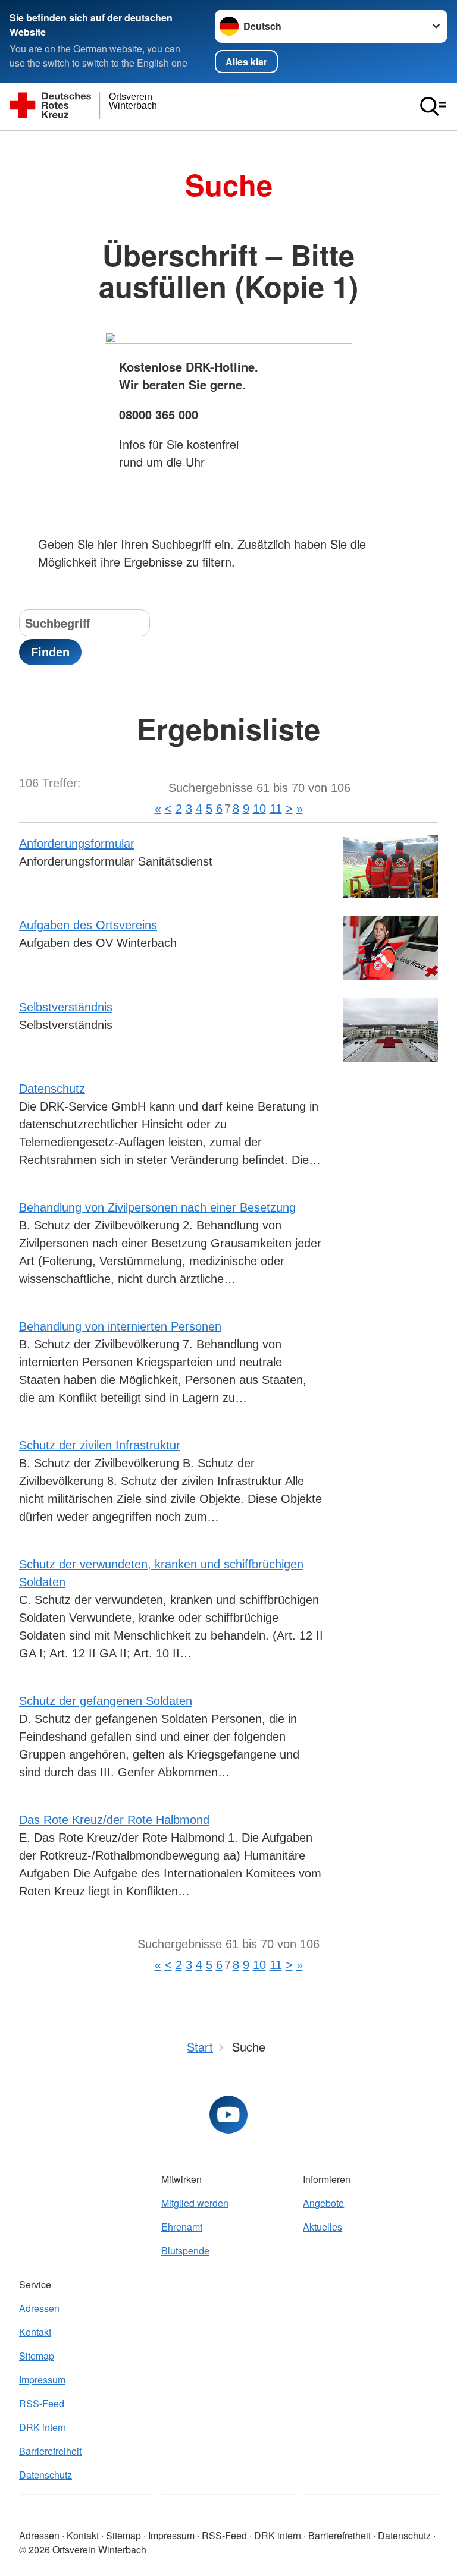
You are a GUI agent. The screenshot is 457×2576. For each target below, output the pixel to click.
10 (259, 809)
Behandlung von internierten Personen (120, 1326)
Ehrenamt (182, 2227)
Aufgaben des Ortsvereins (88, 925)
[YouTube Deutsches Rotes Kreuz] (228, 2115)
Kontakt (35, 2332)
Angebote (323, 2203)
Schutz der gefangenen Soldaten (106, 1701)
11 (276, 809)
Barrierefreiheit (50, 2451)
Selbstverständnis (66, 1007)
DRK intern (43, 2427)
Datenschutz (52, 1089)
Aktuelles (323, 2227)
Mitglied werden (195, 2203)
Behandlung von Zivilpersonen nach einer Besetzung (157, 1207)
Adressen (39, 2308)
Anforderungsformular (77, 844)
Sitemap (37, 2356)
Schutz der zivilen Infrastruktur (100, 1445)
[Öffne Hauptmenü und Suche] (433, 106)
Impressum (42, 2380)
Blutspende (185, 2251)
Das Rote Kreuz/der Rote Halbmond (114, 1820)
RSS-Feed (42, 2403)
